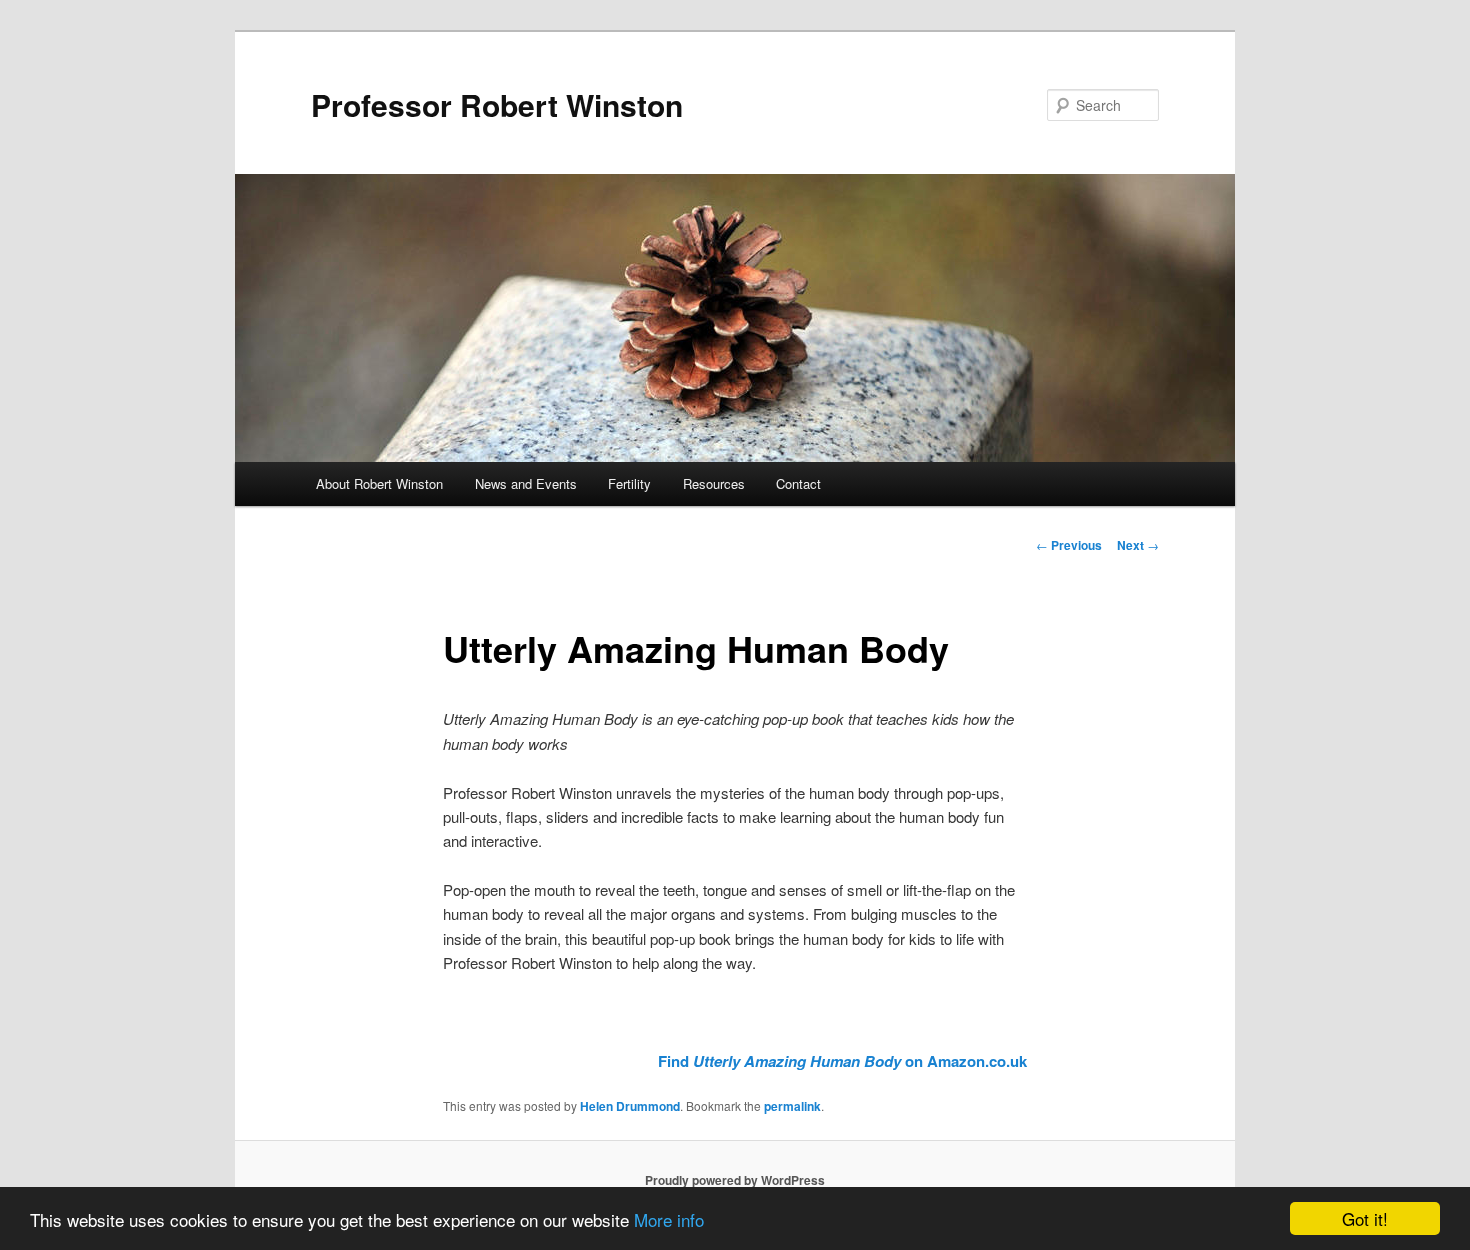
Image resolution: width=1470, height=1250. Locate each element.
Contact (798, 483)
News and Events (526, 483)
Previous (1069, 545)
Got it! (1365, 1218)
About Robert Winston (379, 483)
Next (1138, 545)
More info (669, 1219)
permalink (792, 1106)
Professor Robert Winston (497, 104)
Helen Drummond (630, 1106)
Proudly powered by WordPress (735, 1180)
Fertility (629, 483)
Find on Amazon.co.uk (842, 1061)
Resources (714, 483)
